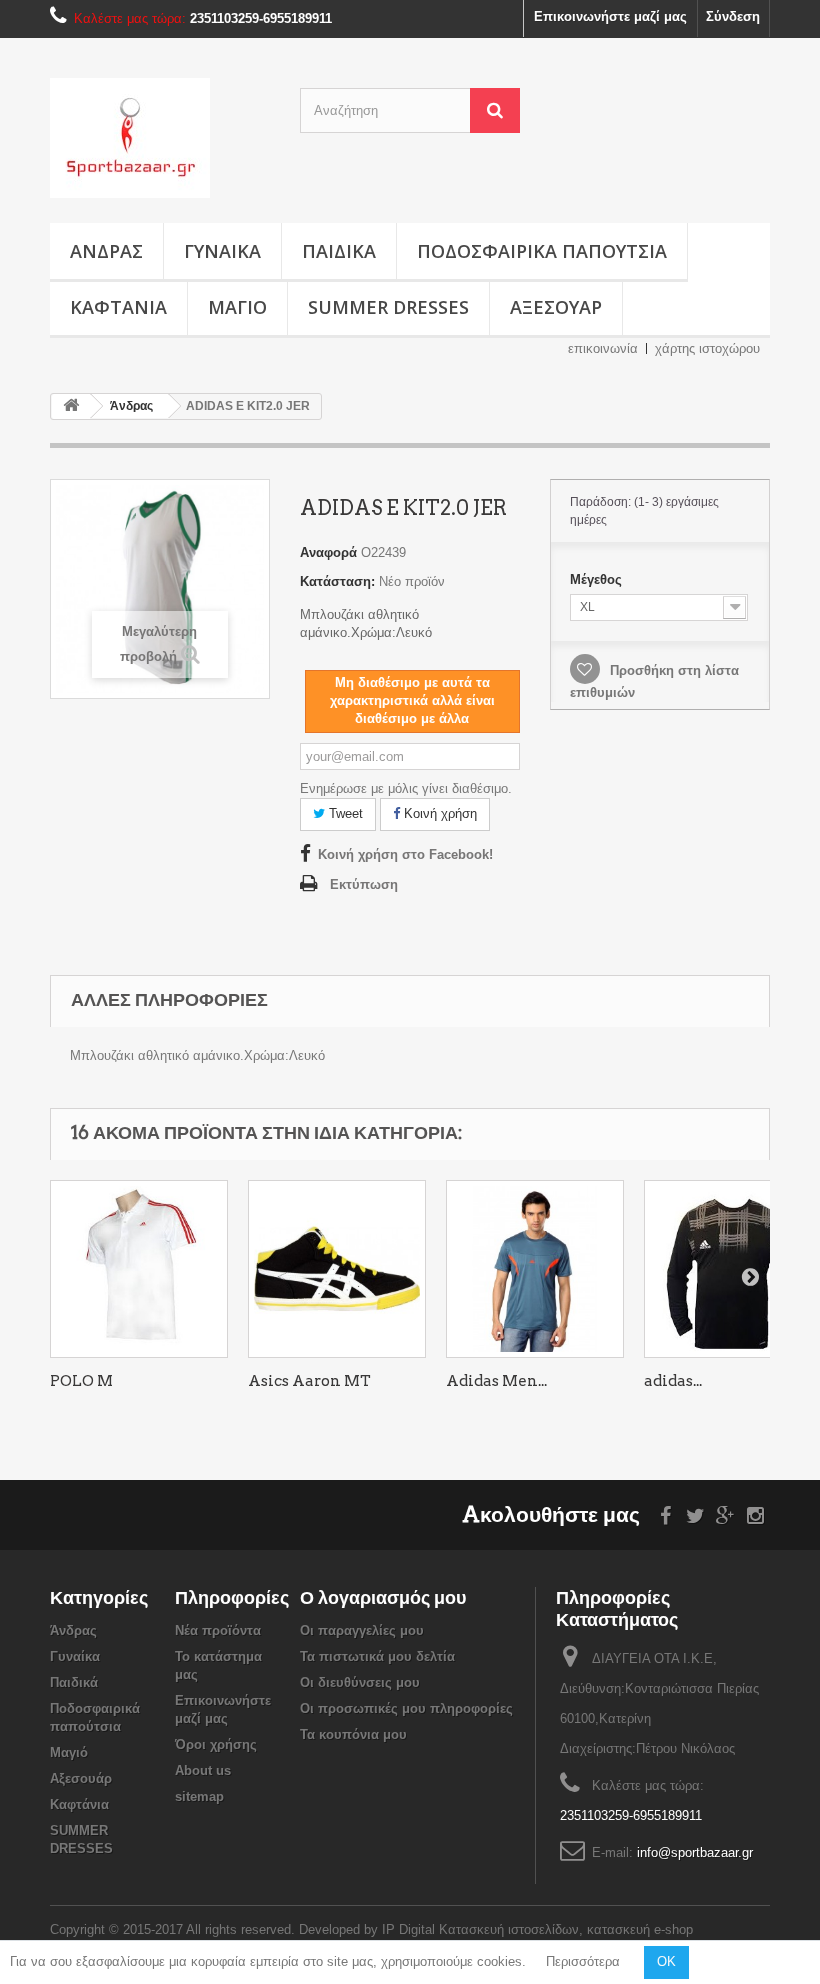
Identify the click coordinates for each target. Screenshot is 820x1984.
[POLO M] (139, 1269)
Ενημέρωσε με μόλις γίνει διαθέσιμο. (406, 788)
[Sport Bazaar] (160, 138)
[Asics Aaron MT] (337, 1269)
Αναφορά (328, 552)
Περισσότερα (583, 1961)
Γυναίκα (222, 251)
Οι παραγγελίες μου (362, 1630)
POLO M (81, 1381)
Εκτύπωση (364, 884)
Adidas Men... (496, 1381)
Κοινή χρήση (438, 813)
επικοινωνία (603, 348)
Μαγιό (237, 307)
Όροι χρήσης (216, 1744)
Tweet (344, 813)
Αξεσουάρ (556, 307)
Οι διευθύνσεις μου (360, 1682)
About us (203, 1770)
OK (666, 1961)
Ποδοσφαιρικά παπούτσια (542, 251)
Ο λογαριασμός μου (383, 1597)
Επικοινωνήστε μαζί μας (610, 16)
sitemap (199, 1796)
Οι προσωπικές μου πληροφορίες (406, 1708)
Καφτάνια (118, 307)
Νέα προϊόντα (218, 1630)
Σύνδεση (733, 16)
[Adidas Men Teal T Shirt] (535, 1269)
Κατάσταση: (337, 581)
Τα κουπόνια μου (353, 1734)
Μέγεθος (598, 579)
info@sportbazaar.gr (695, 1852)
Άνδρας (106, 251)
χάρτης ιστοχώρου (707, 348)
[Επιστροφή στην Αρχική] (71, 406)
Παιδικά (339, 251)
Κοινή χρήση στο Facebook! (405, 854)
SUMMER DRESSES (388, 307)
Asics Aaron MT (309, 1381)
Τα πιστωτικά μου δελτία (377, 1656)
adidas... (673, 1381)
